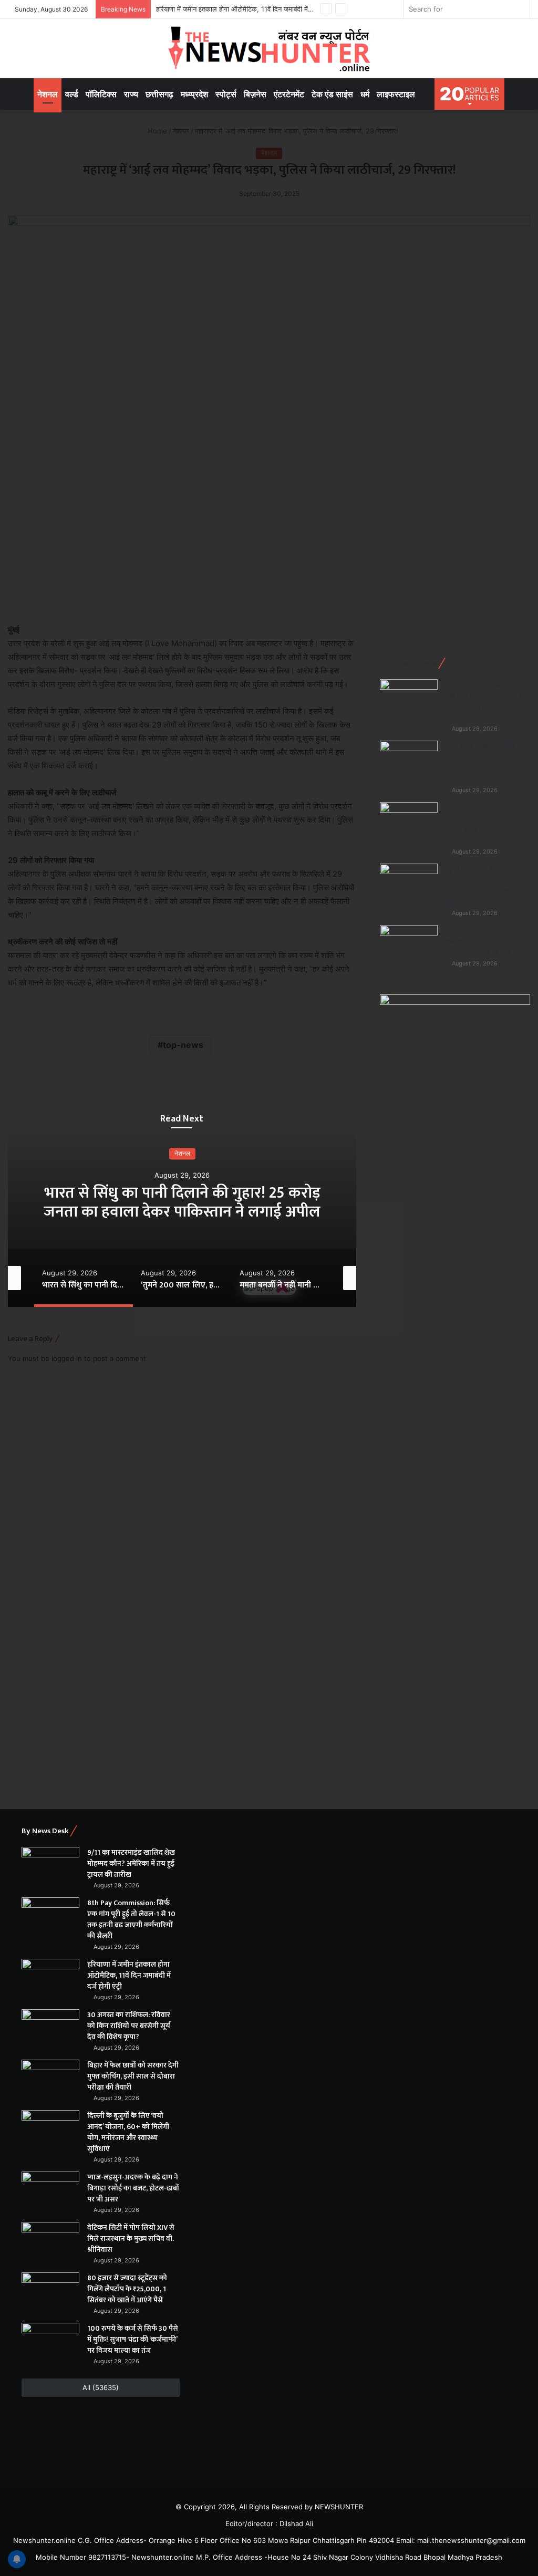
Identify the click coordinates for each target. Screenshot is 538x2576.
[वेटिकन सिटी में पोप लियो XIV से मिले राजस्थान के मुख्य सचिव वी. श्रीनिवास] (50, 2242)
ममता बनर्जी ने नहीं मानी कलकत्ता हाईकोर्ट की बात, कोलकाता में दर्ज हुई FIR (480, 942)
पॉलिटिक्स (101, 94)
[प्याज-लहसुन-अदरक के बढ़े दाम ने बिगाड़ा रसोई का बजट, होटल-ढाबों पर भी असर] (50, 2191)
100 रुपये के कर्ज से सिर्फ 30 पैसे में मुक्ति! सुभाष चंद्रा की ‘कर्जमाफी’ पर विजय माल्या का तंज (487, 763)
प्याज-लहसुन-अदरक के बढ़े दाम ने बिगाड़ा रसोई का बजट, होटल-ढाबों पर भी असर (133, 2188)
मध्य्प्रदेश (194, 94)
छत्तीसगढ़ (159, 94)
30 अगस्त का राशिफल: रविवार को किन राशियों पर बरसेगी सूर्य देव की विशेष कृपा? (129, 2026)
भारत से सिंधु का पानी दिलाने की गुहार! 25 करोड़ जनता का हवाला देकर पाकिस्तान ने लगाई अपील (488, 824)
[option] (182, 1202)
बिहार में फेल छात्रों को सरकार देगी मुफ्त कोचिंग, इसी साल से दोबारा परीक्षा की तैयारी (133, 2076)
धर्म (365, 94)
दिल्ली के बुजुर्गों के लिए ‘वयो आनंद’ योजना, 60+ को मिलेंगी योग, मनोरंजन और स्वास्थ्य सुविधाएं (128, 2132)
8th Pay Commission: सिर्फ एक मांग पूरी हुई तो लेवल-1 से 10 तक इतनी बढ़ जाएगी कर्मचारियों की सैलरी (487, 701)
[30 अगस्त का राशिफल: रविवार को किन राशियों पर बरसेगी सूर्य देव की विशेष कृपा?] (50, 2029)
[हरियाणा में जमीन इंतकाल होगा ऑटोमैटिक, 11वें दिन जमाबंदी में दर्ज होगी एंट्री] (50, 1978)
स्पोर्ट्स (226, 94)
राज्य (131, 94)
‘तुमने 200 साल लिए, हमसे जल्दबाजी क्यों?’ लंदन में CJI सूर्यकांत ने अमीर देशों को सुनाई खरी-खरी (182, 1202)
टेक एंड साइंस (332, 94)
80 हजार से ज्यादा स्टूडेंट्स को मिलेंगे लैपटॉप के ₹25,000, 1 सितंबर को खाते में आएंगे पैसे (127, 2289)
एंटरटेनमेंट (289, 94)
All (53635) (101, 2387)
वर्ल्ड (72, 94)
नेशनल (48, 94)
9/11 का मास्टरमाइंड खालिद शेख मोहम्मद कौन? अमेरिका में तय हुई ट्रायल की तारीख (131, 1863)
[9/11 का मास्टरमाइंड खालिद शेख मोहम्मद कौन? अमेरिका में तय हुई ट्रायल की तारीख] (50, 1867)
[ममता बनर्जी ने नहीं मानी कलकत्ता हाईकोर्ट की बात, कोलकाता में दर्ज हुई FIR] (409, 945)
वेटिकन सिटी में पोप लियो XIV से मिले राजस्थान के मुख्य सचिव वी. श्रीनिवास (131, 2239)
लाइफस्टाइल (396, 94)
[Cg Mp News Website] (269, 49)
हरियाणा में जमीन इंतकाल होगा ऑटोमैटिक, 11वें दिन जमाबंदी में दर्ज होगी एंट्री (250, 9)
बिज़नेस (255, 94)
